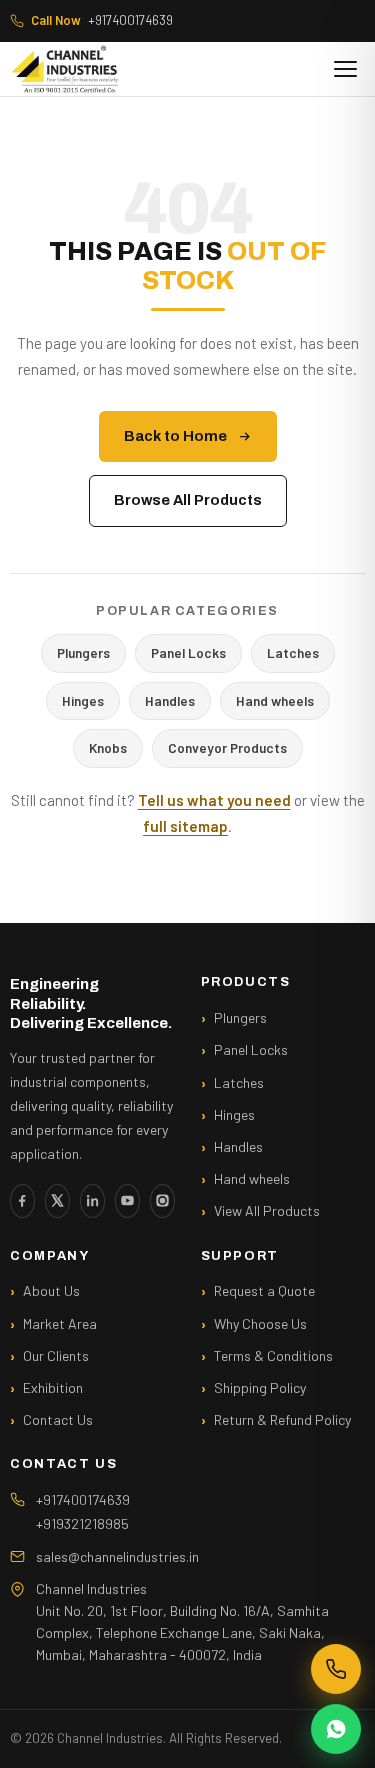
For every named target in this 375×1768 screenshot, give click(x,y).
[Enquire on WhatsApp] (336, 1729)
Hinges (83, 700)
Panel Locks (188, 652)
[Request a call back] (336, 1669)
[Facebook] (22, 1201)
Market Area (60, 1323)
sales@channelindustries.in (117, 1556)
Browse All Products (188, 500)
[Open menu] (345, 69)
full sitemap (185, 826)
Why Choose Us (260, 1323)
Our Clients (56, 1355)
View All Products (267, 1210)
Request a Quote (264, 1290)
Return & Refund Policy (282, 1419)
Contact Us (58, 1419)
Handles (170, 700)
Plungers (83, 652)
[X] (57, 1201)
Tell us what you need (214, 800)
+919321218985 (82, 1523)
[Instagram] (162, 1201)
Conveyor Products (227, 747)
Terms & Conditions (273, 1355)
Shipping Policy (260, 1387)
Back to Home (175, 436)
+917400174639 (102, 20)
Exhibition (53, 1387)
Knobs (108, 747)
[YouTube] (127, 1201)
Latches (293, 652)
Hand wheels (275, 700)
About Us (51, 1290)
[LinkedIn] (92, 1201)
